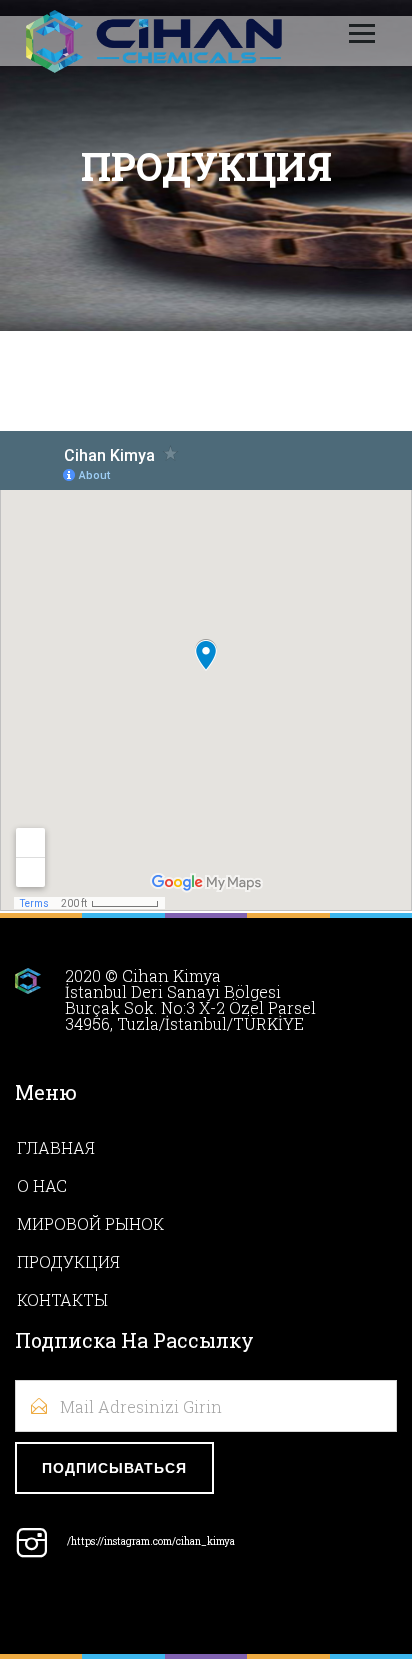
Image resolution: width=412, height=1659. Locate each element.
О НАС (42, 1185)
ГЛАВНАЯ (56, 1147)
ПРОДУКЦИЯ (68, 1261)
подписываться (114, 1468)
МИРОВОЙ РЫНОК (90, 1223)
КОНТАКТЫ (62, 1299)
